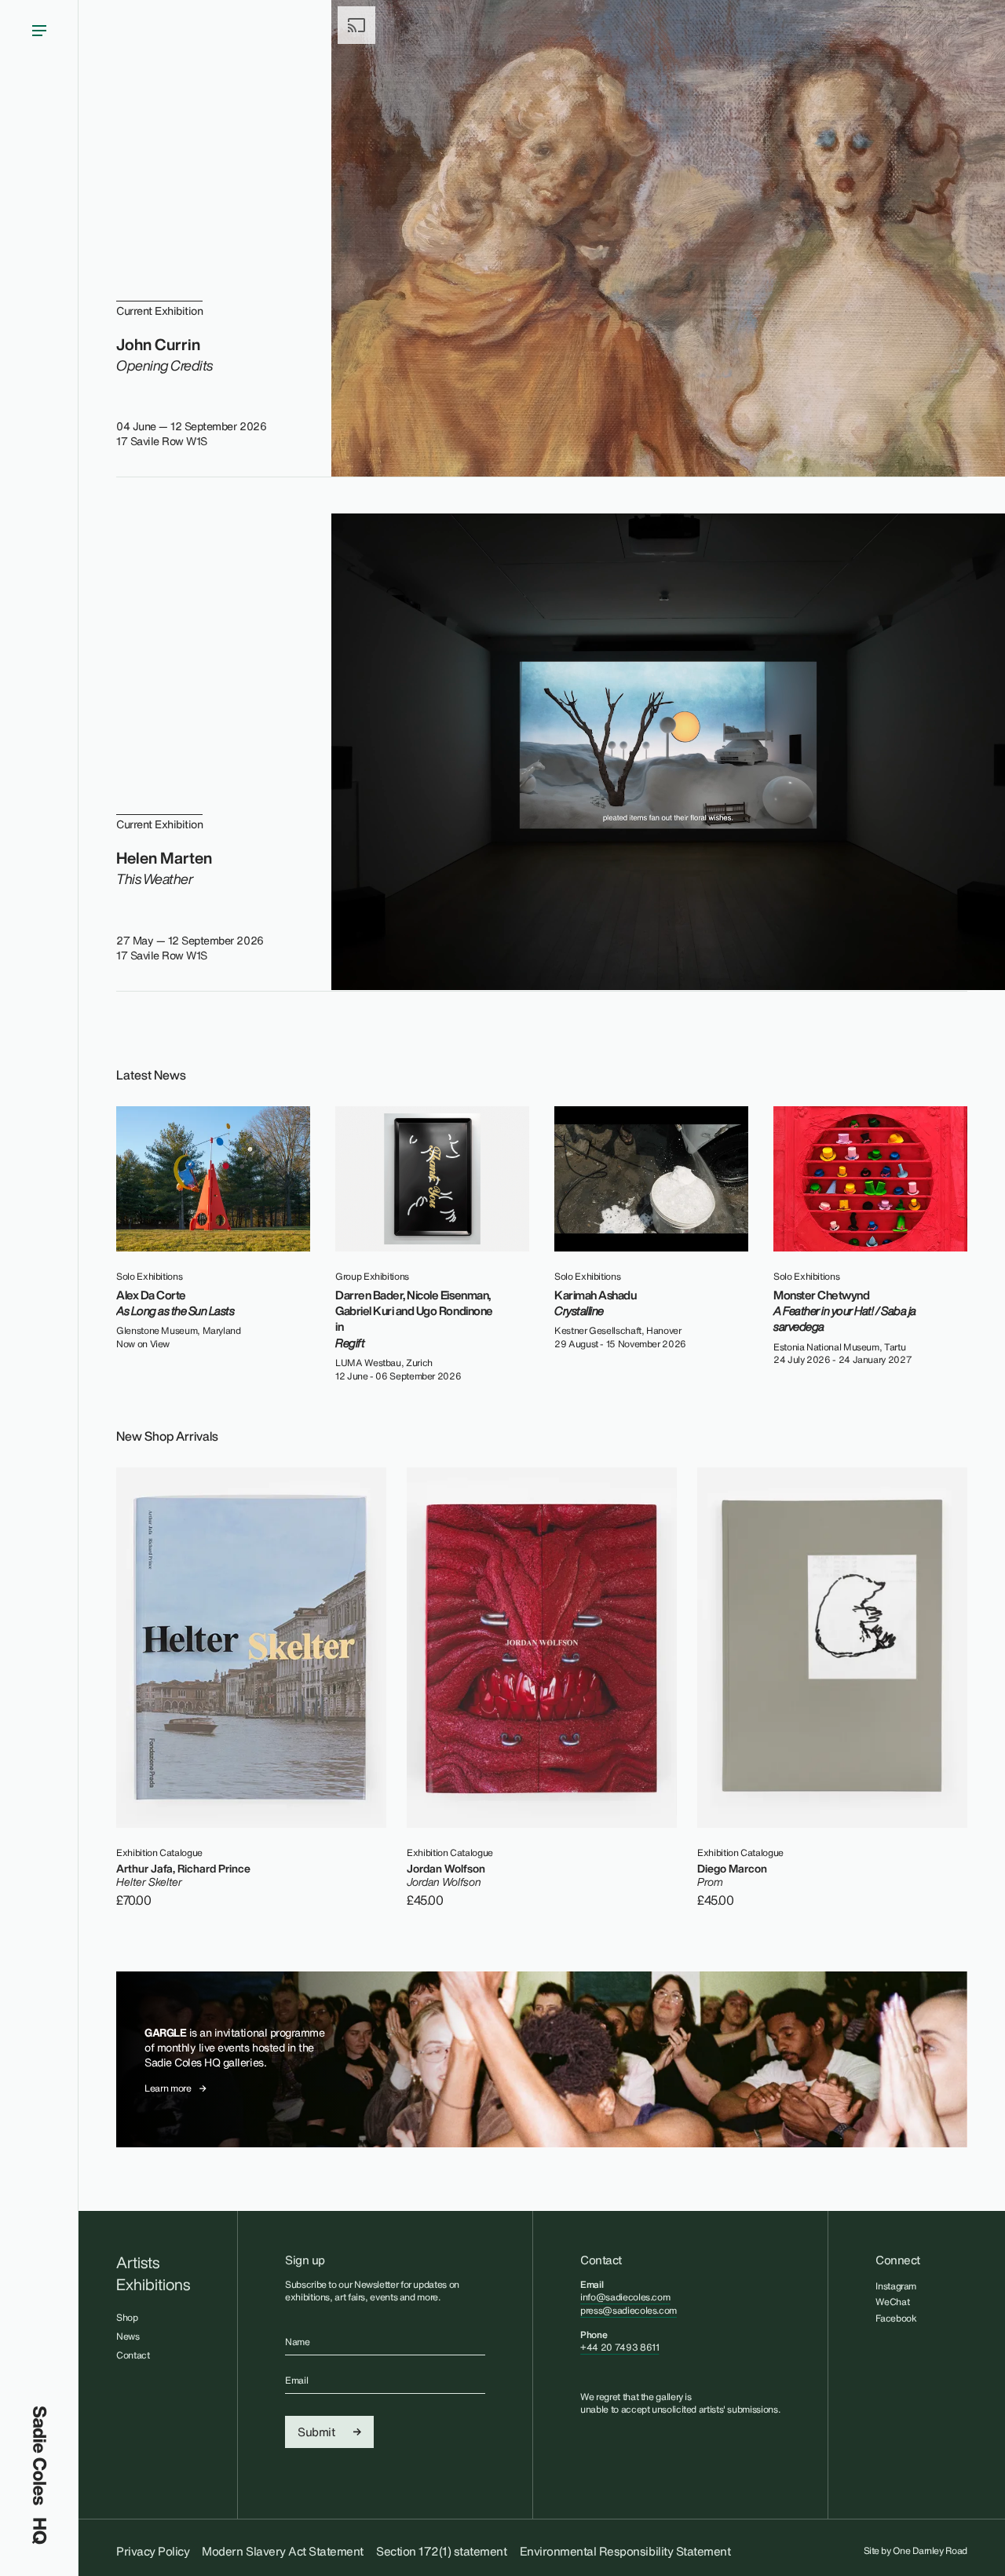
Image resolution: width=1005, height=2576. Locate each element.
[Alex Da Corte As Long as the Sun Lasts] (213, 1179)
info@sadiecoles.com (625, 2297)
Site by (916, 2551)
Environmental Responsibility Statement (625, 2551)
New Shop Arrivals (167, 1436)
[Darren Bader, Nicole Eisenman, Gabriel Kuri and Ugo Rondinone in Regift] (432, 1179)
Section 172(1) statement (441, 2551)
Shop (127, 2317)
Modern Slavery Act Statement (283, 2551)
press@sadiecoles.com (629, 2310)
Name (298, 2342)
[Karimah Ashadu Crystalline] (651, 1179)
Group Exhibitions (372, 1277)
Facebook (896, 2318)
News (128, 2336)
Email (296, 2381)
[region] (542, 1244)
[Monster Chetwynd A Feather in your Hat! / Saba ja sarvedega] (870, 1179)
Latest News (151, 1075)
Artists (138, 2263)
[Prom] (832, 1648)
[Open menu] (39, 1203)
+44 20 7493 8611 (619, 2347)
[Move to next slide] (956, 1072)
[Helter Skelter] (251, 1648)
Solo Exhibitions (149, 1277)
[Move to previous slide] (925, 1072)
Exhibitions (153, 2285)
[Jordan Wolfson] (542, 1648)
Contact (133, 2355)
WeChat (892, 2302)
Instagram (896, 2286)
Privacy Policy (153, 2551)
